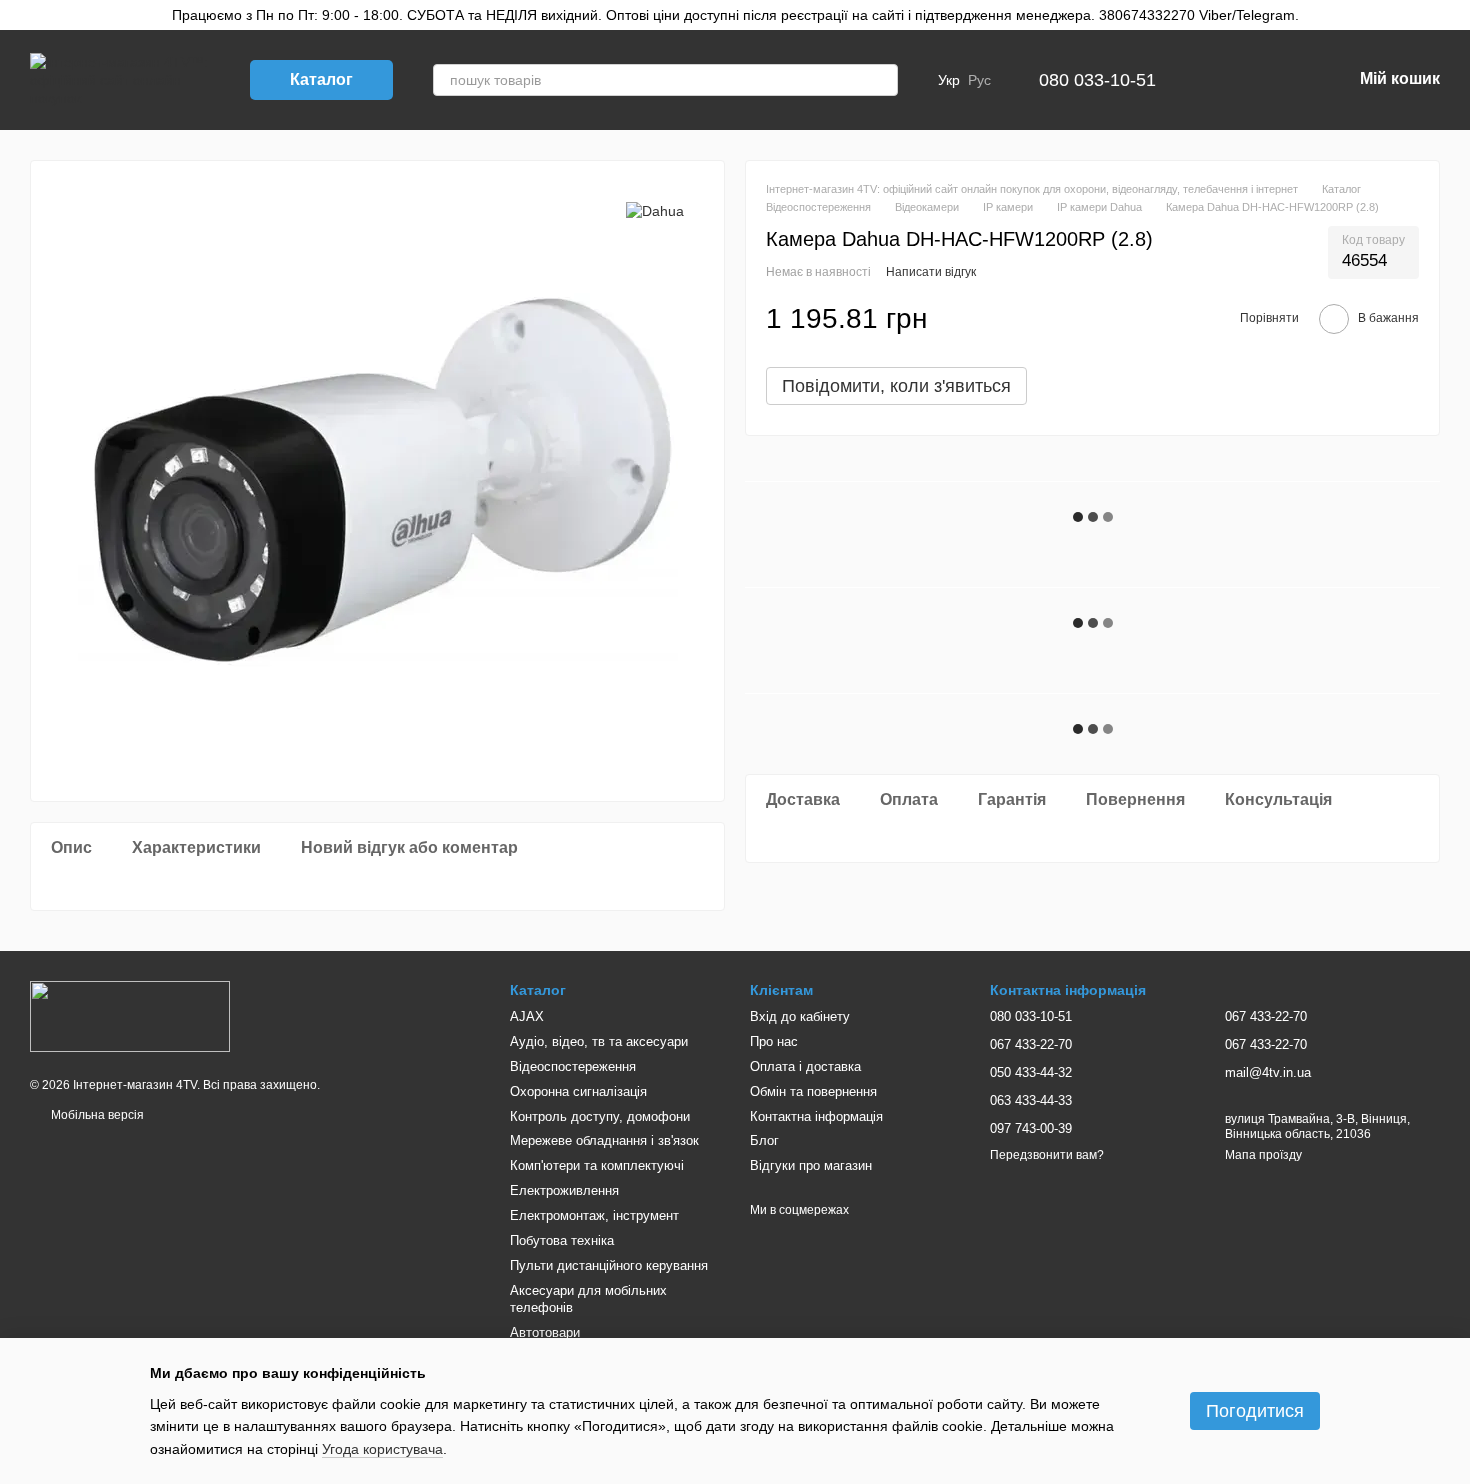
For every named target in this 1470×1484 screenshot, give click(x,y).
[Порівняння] (1232, 80)
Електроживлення (564, 1190)
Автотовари (545, 1332)
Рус (979, 80)
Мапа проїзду (1263, 1155)
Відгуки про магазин (811, 1165)
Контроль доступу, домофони (600, 1116)
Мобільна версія (96, 1115)
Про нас (774, 1041)
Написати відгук (931, 272)
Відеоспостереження (573, 1066)
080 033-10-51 (1097, 80)
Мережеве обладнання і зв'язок (604, 1140)
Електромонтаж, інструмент (594, 1215)
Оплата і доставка (805, 1066)
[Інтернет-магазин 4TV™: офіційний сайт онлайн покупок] (130, 1015)
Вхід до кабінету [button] (800, 1016)
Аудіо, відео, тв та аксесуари (599, 1041)
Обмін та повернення (813, 1091)
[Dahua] (655, 210)
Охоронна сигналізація (578, 1091)
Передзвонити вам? (1047, 1155)
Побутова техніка (562, 1240)
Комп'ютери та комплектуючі (597, 1165)
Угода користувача (382, 1449)
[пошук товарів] (882, 80)
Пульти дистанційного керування (609, 1265)
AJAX (527, 1016)
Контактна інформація (816, 1116)
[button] (1454, 15)
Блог (764, 1140)
